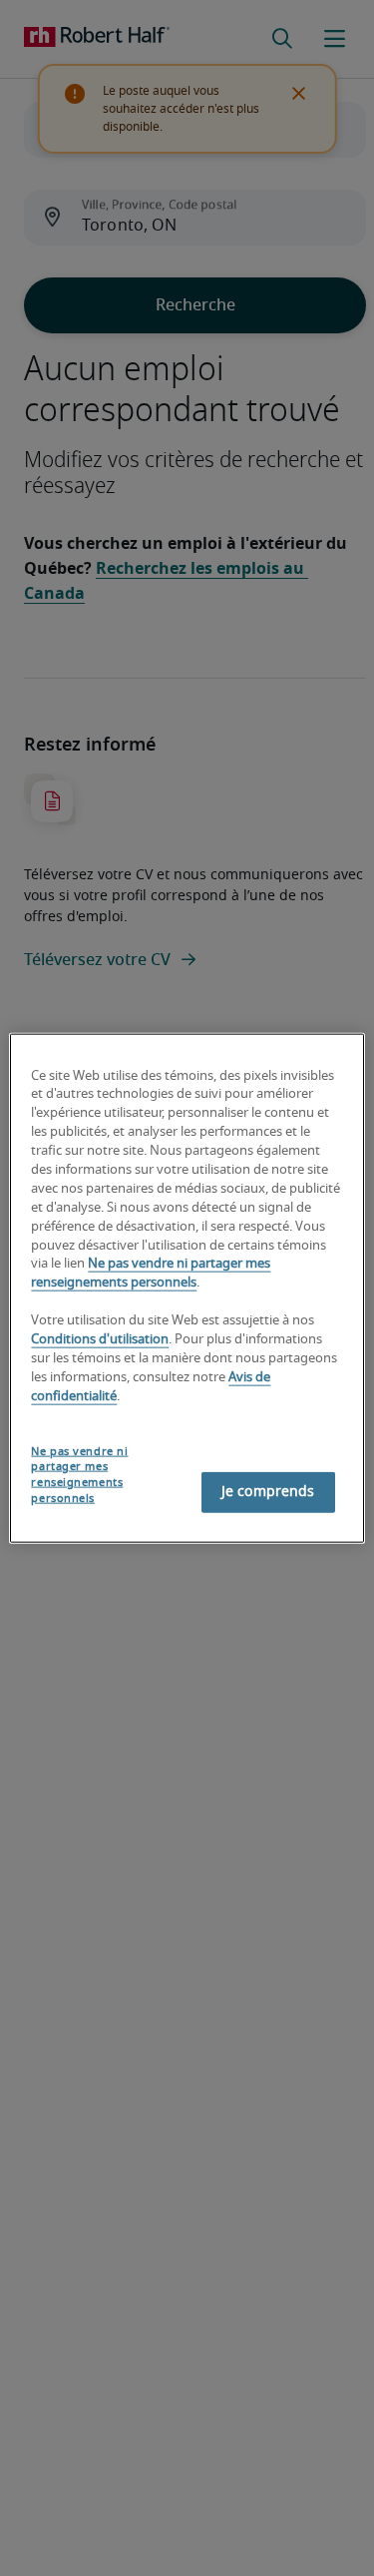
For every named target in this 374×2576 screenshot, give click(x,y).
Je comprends (268, 1492)
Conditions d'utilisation (100, 1340)
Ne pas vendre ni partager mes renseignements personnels (79, 1475)
